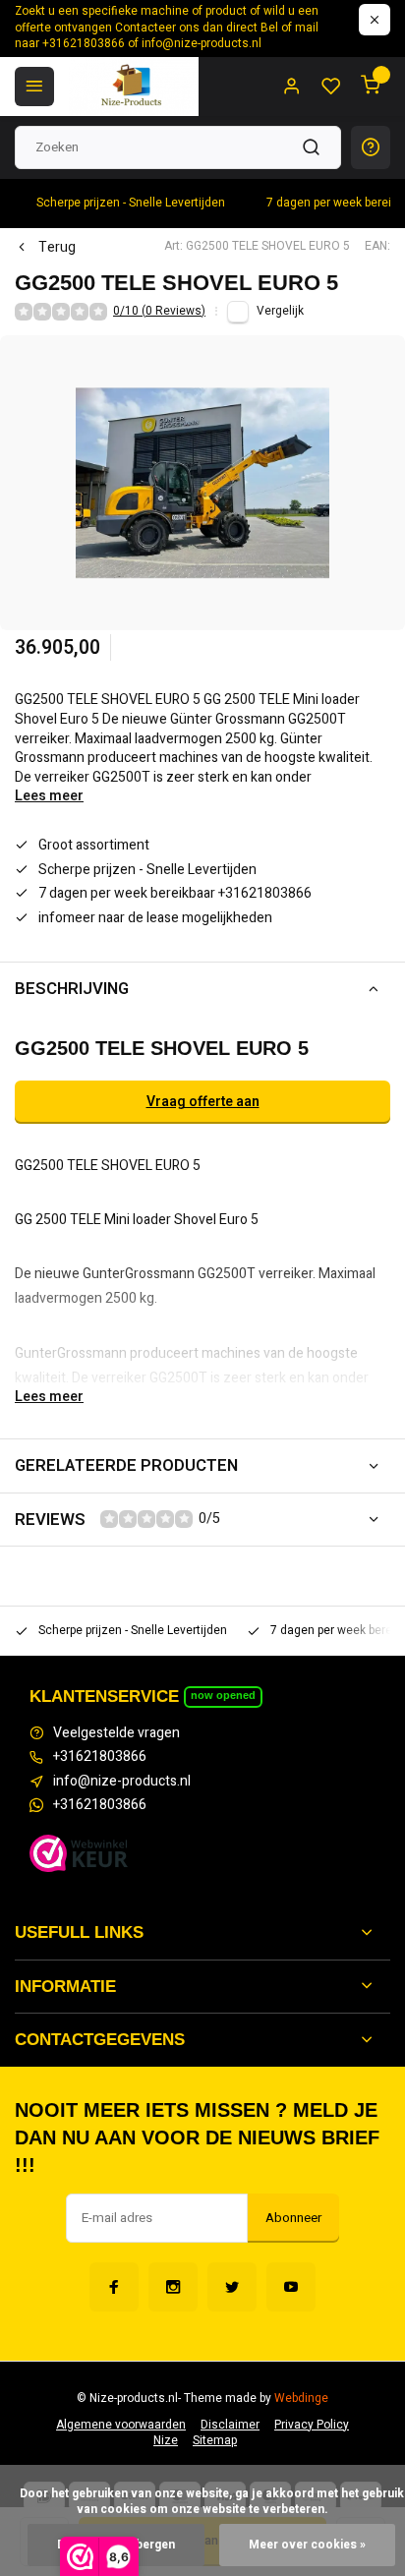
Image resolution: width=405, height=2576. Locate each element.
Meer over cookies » (307, 2545)
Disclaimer (230, 2425)
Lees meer (49, 796)
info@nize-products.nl (122, 1782)
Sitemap (215, 2441)
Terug (57, 248)
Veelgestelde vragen (116, 1733)
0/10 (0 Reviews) (159, 312)
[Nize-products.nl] (134, 87)
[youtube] (291, 2287)
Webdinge (301, 2399)
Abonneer (293, 2218)
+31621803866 (100, 1757)
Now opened (223, 1695)
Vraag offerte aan (203, 1102)
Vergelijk (280, 311)
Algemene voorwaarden (121, 2425)
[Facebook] (114, 2287)
